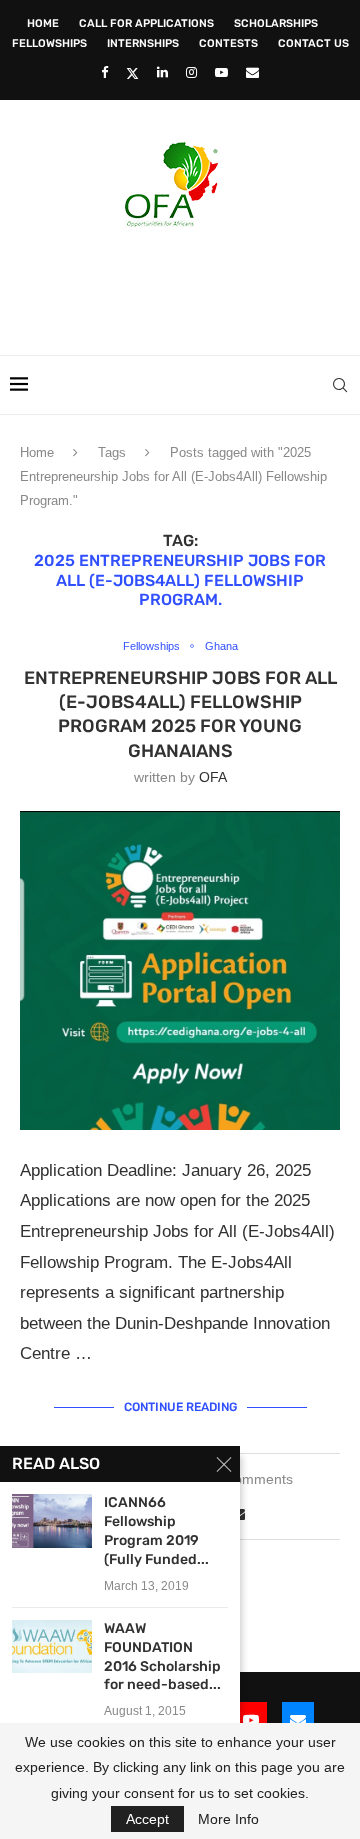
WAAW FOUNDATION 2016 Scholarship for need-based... (162, 1657)
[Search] (340, 385)
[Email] (252, 72)
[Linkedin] (162, 72)
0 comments (254, 1479)
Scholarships (276, 23)
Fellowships (49, 43)
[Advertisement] (185, 285)
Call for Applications (146, 23)
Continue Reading (180, 1407)
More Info (228, 1819)
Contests (228, 43)
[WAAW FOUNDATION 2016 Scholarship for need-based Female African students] (52, 1646)
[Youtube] (221, 72)
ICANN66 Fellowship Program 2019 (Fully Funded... (156, 1531)
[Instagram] (191, 72)
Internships (143, 43)
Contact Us (313, 43)
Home (43, 23)
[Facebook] (104, 72)
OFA (213, 777)
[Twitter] (132, 73)
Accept (147, 1819)
